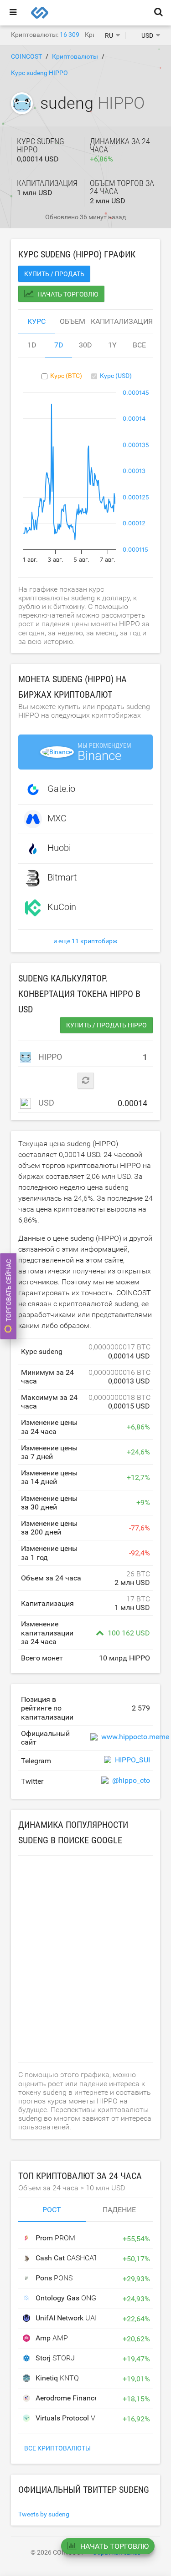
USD (45, 1103)
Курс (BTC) (66, 376)
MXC (57, 818)
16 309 (70, 35)
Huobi (59, 848)
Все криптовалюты (57, 2448)
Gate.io (61, 789)
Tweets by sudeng (44, 2514)
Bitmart (62, 877)
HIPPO (49, 1057)
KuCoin (62, 907)
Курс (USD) (116, 376)
